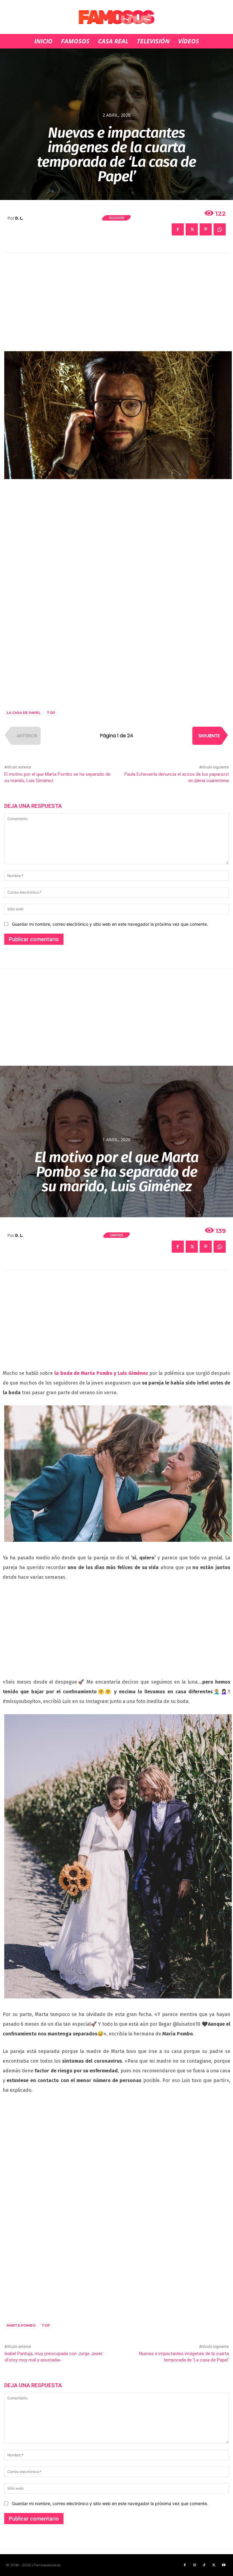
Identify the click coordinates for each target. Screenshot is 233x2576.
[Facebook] (178, 229)
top (51, 713)
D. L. (19, 218)
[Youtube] (224, 2565)
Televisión (116, 218)
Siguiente (209, 736)
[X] (192, 229)
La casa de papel (24, 713)
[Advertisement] (116, 306)
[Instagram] (194, 2565)
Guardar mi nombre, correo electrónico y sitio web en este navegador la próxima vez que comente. (110, 924)
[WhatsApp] (220, 229)
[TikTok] (204, 2565)
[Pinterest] (206, 229)
